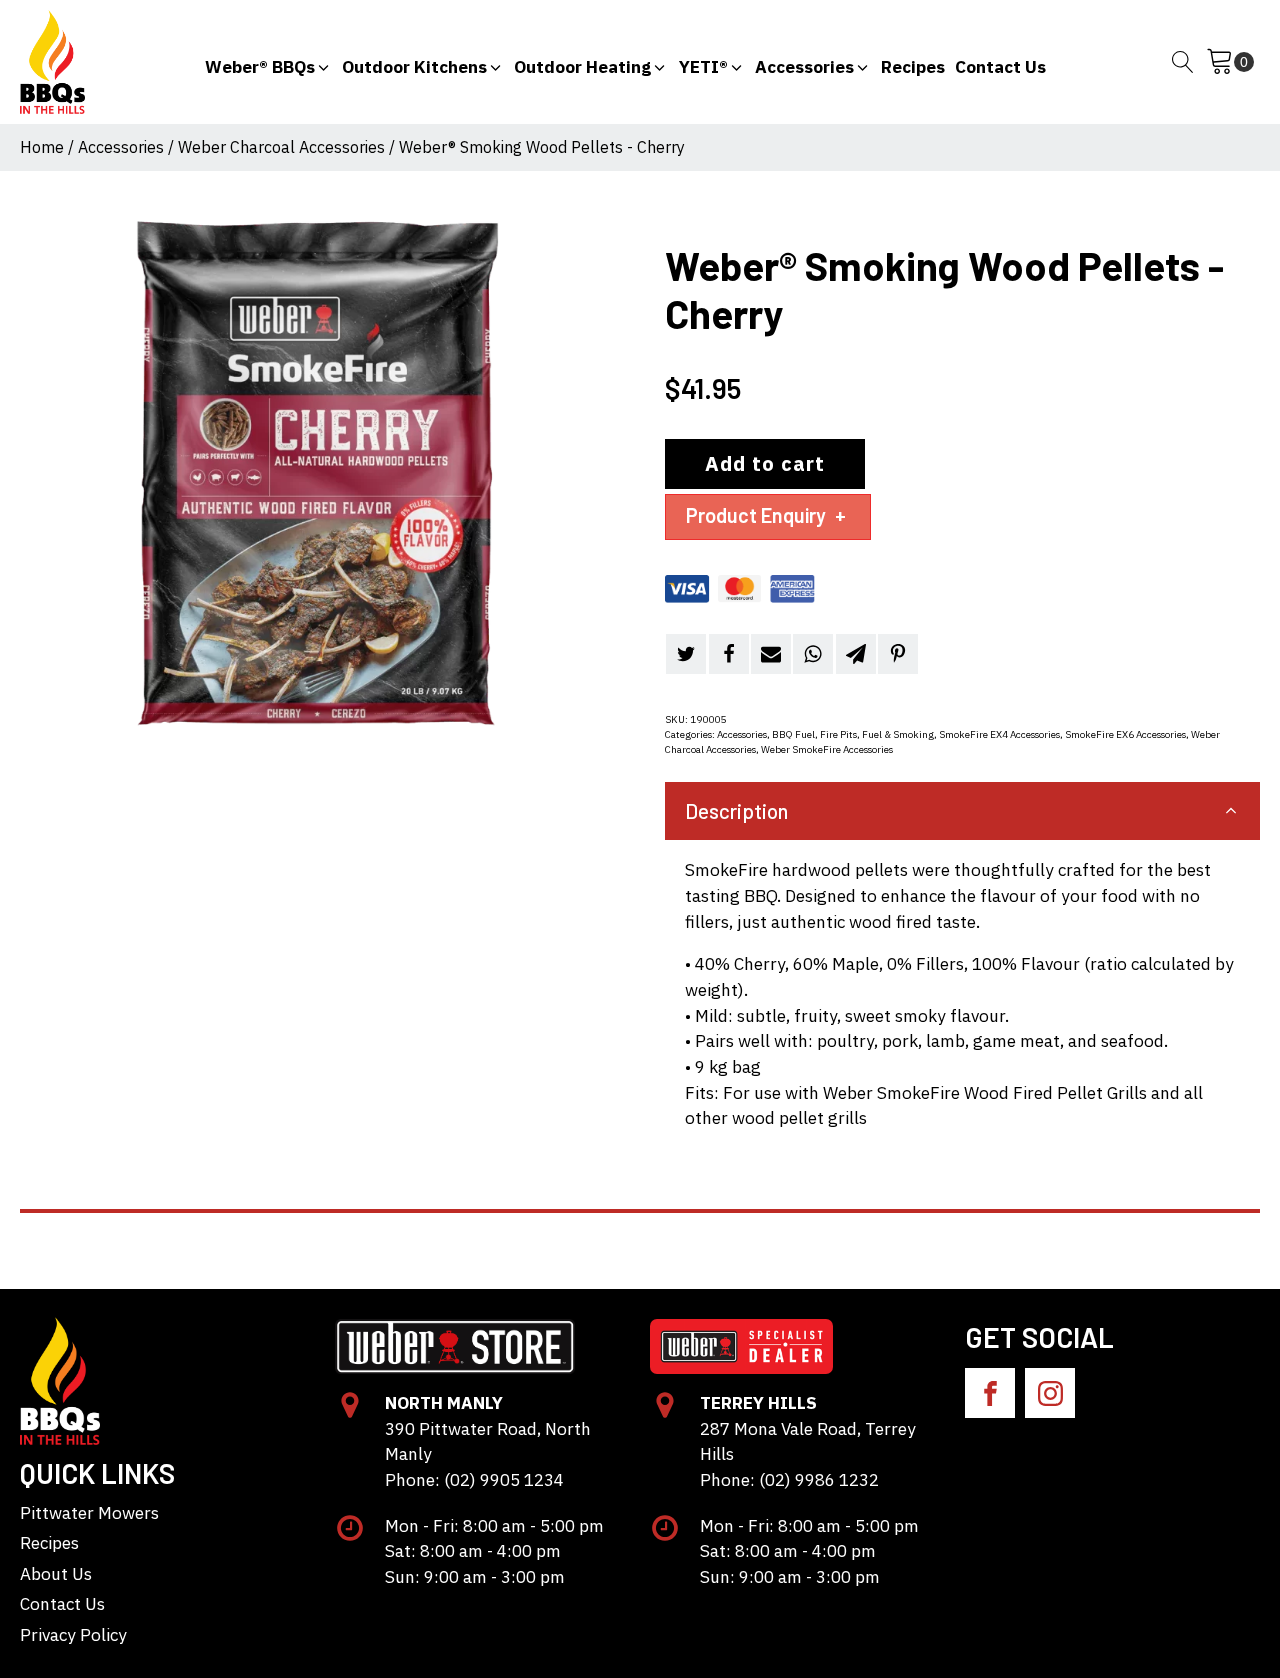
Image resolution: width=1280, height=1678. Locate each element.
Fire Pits (838, 734)
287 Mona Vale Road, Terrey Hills (808, 1441)
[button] (268, 62)
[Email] (771, 654)
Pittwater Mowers (89, 1512)
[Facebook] (729, 654)
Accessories (121, 147)
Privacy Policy (73, 1634)
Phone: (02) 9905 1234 (474, 1479)
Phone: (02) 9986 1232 (789, 1479)
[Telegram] (856, 654)
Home (42, 147)
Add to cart (765, 463)
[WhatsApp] (813, 654)
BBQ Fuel (793, 734)
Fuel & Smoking (898, 734)
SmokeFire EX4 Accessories (999, 734)
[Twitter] (686, 654)
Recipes (49, 1542)
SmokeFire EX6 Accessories (1125, 734)
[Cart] (1230, 62)
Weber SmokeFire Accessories (827, 749)
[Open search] (1183, 62)
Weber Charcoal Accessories (281, 147)
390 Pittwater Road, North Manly (488, 1441)
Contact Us (62, 1603)
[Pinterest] (898, 654)
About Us (56, 1573)
